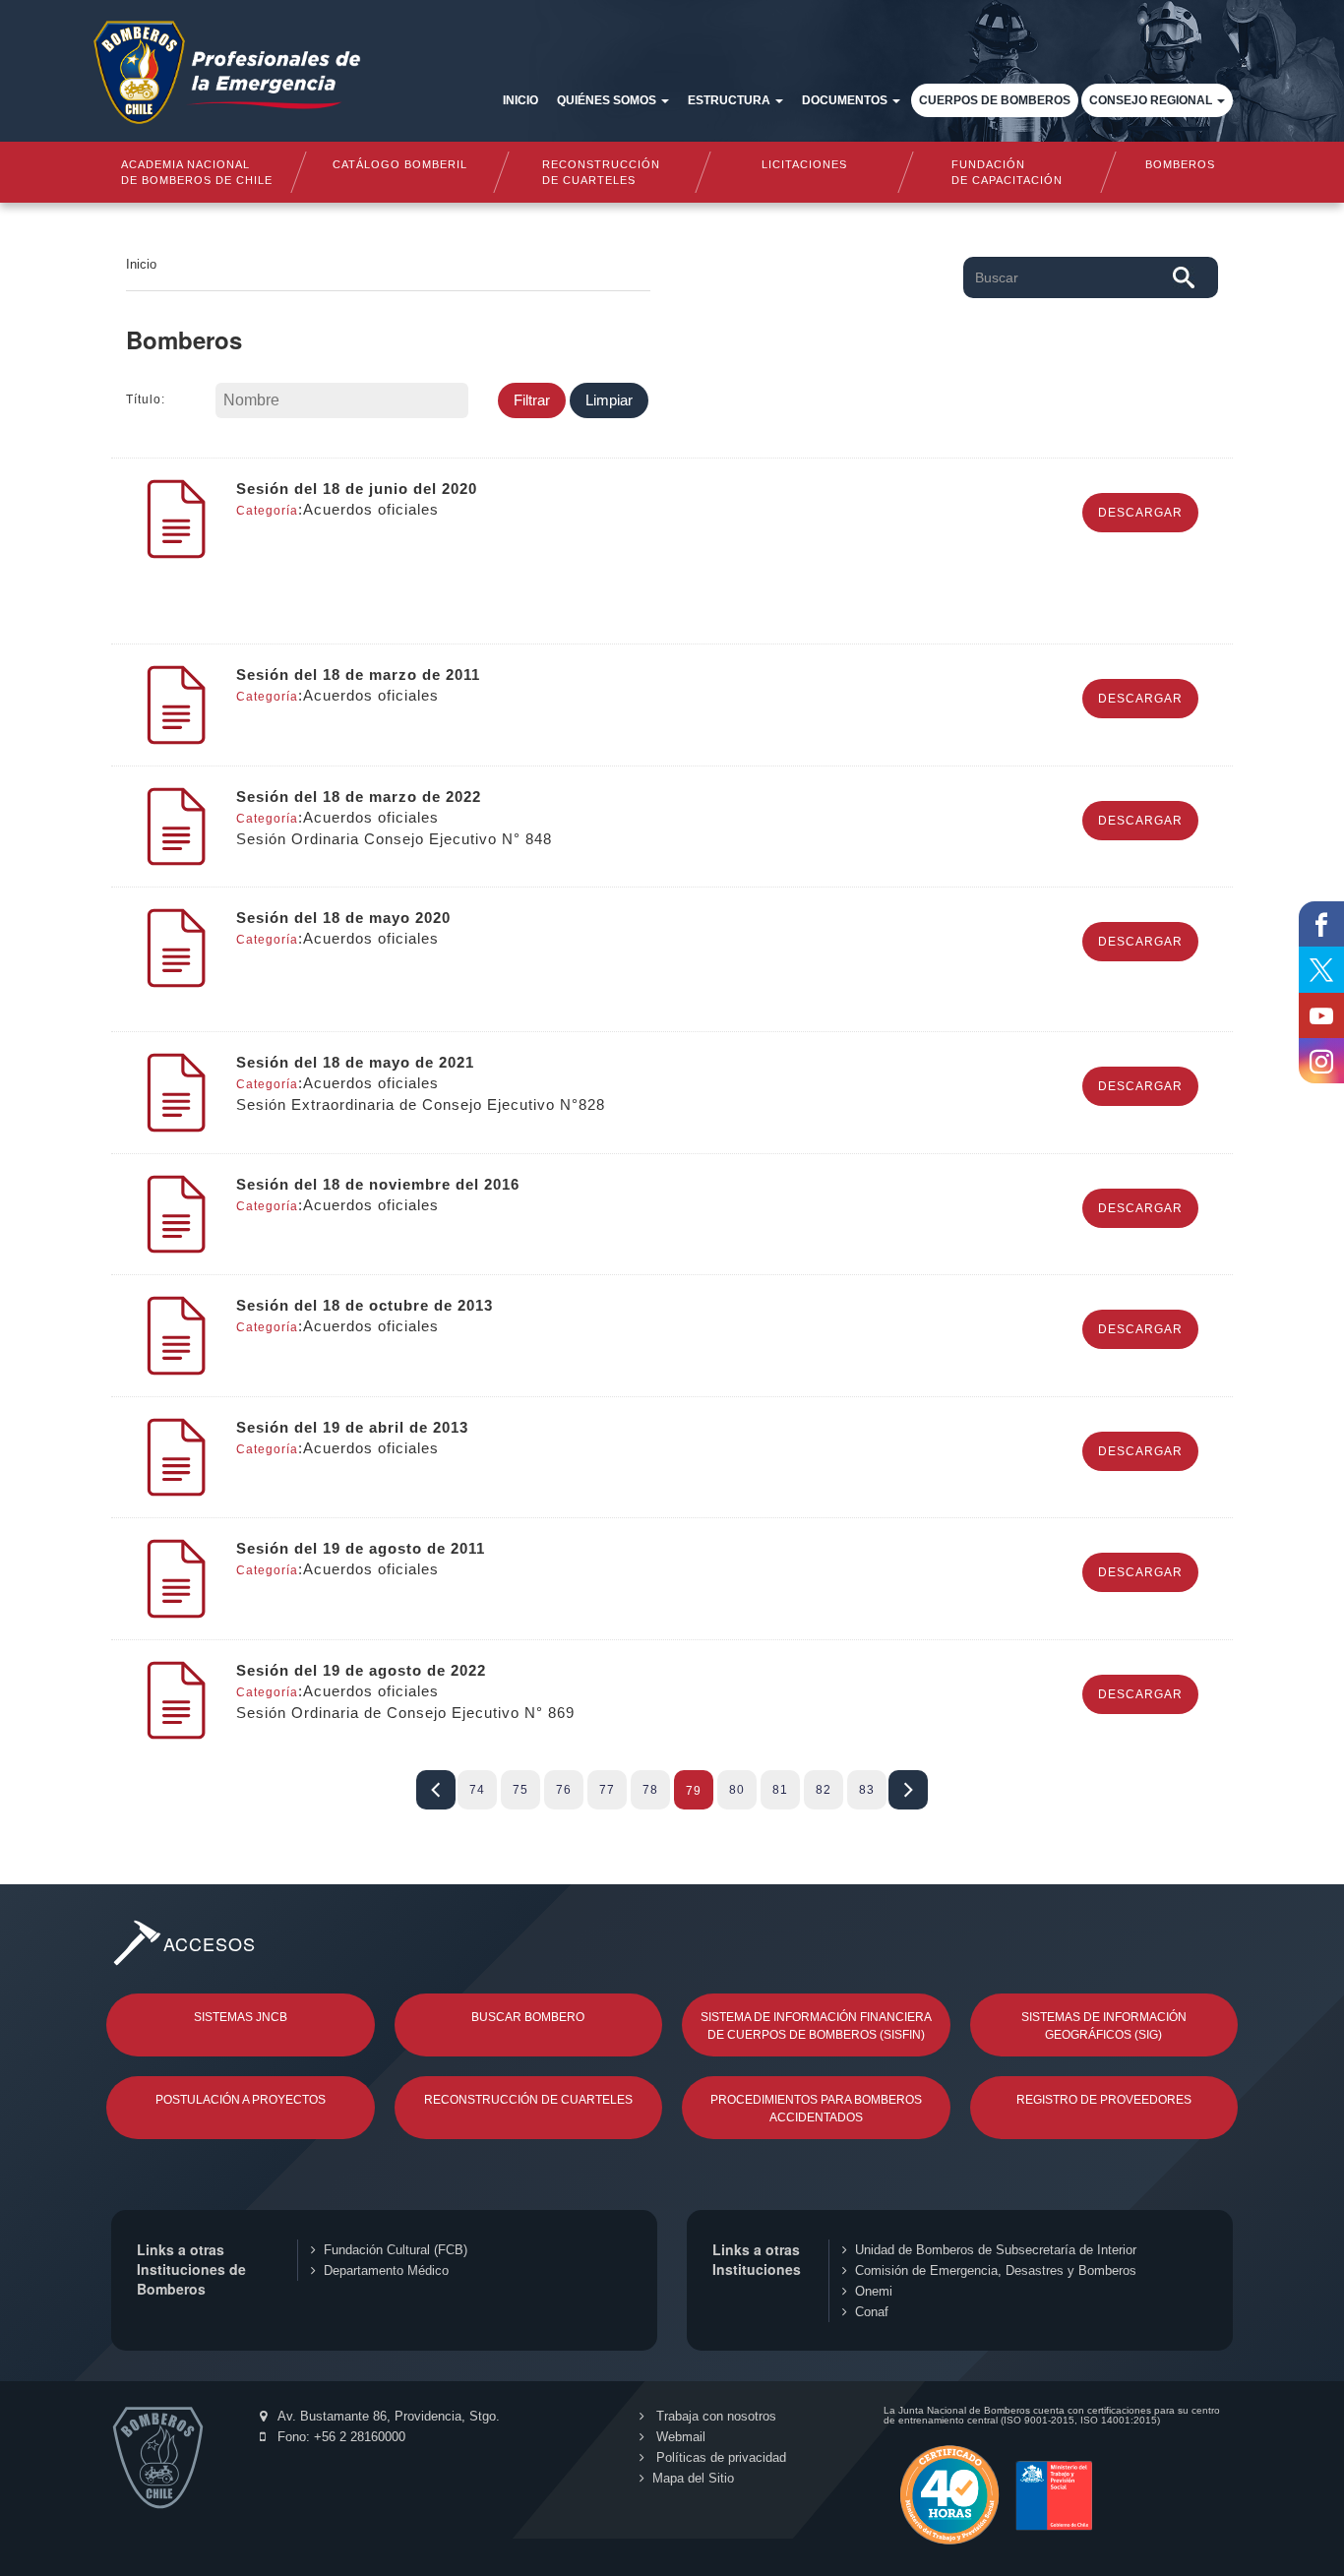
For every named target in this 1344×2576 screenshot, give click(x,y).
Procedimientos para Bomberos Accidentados (816, 2109)
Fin (908, 1790)
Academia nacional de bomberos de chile (197, 172)
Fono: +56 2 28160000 (339, 2437)
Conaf (872, 2312)
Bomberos (1180, 164)
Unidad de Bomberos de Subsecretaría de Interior (996, 2250)
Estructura (731, 100)
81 (780, 1790)
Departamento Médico (386, 2270)
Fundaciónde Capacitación (1006, 172)
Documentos (846, 100)
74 (477, 1790)
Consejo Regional (1152, 100)
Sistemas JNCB (241, 2017)
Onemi (874, 2291)
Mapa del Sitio (693, 2478)
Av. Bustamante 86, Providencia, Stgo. (387, 2416)
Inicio (520, 100)
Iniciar (436, 1790)
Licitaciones (804, 164)
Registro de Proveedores (1104, 2100)
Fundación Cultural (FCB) (396, 2250)
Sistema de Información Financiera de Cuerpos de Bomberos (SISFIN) (816, 2026)
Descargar (1140, 513)
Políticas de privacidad (719, 2457)
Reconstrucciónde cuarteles (602, 172)
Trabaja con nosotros (714, 2416)
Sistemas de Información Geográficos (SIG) (1104, 2026)
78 (650, 1790)
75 (520, 1790)
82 (824, 1790)
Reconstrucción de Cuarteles (528, 2100)
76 (564, 1790)
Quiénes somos (608, 100)
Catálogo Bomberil (399, 164)
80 (737, 1790)
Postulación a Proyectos (241, 2100)
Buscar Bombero (528, 2017)
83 (867, 1790)
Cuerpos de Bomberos (995, 100)
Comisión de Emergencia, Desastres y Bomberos (996, 2270)
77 (607, 1790)
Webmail (679, 2437)
